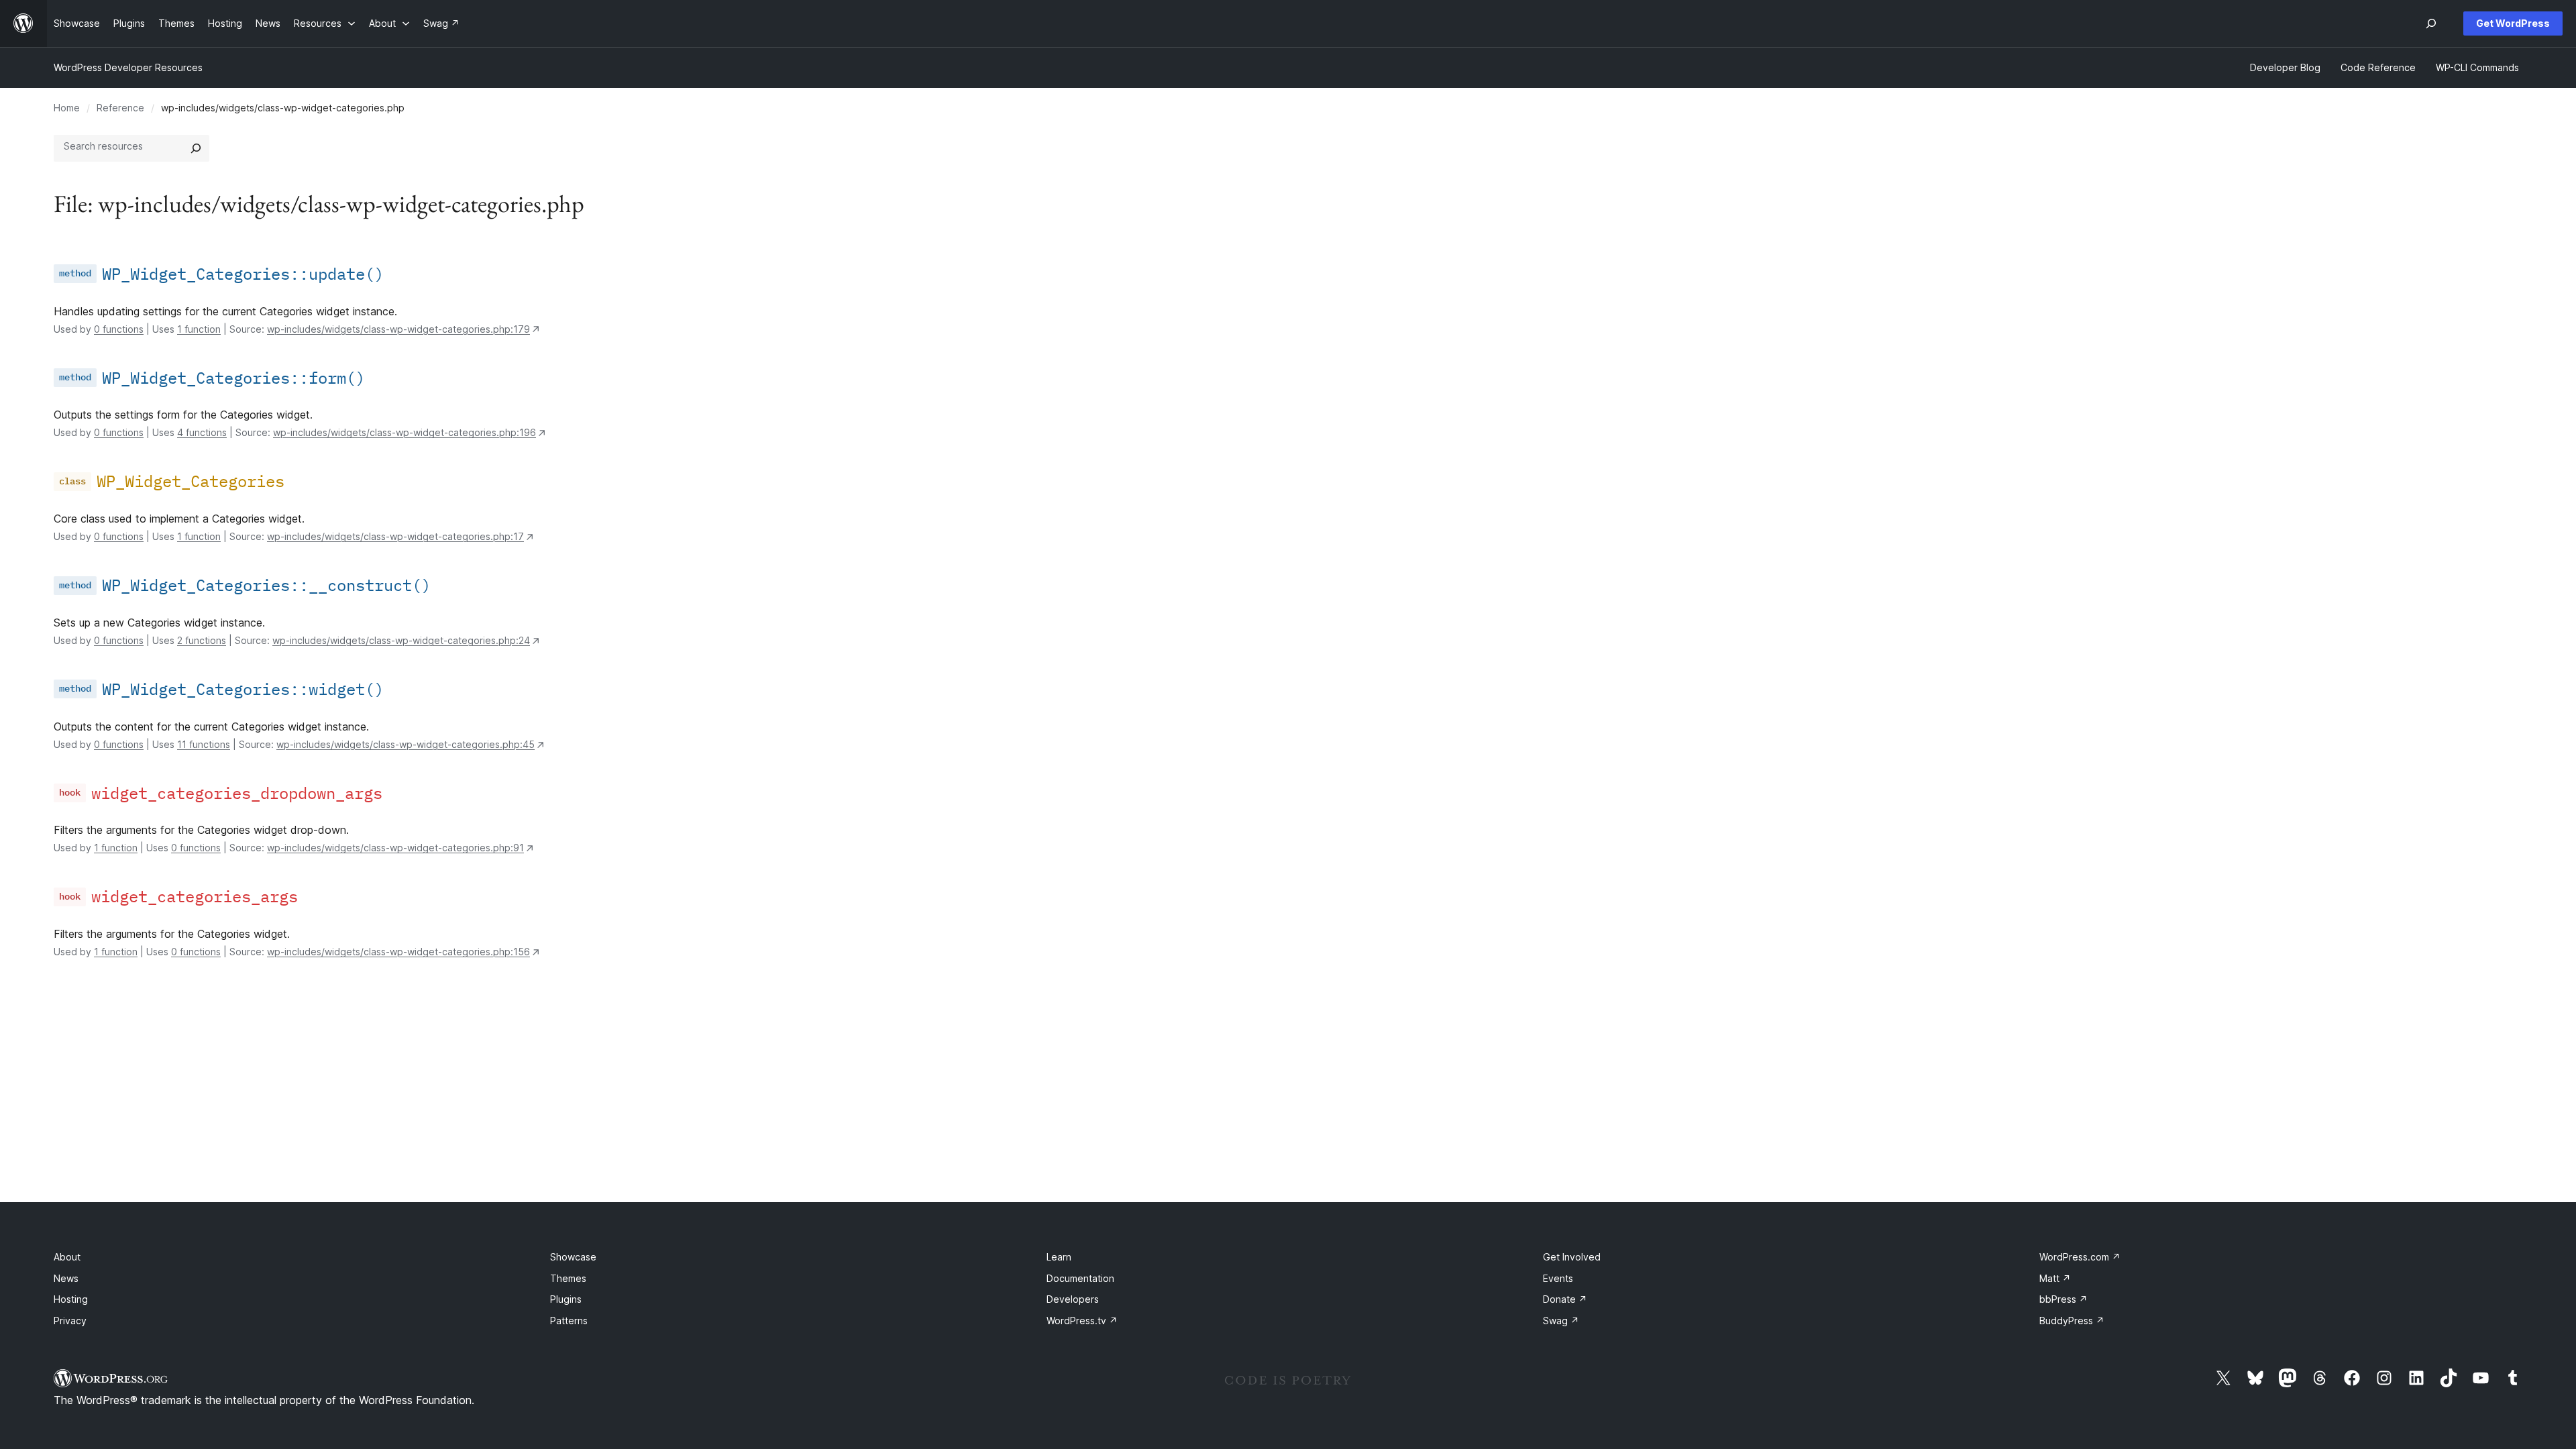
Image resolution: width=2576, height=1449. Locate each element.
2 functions (202, 640)
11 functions (204, 744)
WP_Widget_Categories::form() (233, 378)
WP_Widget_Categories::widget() (243, 689)
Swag (1561, 1321)
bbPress (2063, 1299)
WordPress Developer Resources (128, 67)
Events (1558, 1278)
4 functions (202, 432)
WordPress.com (2080, 1257)
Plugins (566, 1299)
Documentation (1080, 1278)
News (66, 1278)
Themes (568, 1278)
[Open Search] (2431, 23)
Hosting (71, 1299)
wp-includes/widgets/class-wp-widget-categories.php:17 (395, 536)
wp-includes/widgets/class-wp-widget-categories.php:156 (398, 952)
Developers (1073, 1299)
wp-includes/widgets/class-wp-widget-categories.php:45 (406, 744)
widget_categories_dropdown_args (237, 793)
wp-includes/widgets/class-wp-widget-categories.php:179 (398, 329)
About (67, 1257)
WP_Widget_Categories (191, 481)
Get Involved (1572, 1257)
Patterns (569, 1321)
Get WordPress (2513, 23)
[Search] (196, 148)
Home (67, 108)
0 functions (119, 329)
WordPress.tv (1082, 1321)
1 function (199, 329)
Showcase (573, 1257)
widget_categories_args (195, 896)
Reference (120, 108)
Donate (1565, 1299)
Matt (2055, 1278)
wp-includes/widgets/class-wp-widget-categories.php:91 (395, 848)
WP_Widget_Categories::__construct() (266, 585)
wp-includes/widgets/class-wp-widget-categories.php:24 (401, 640)
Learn (1059, 1257)
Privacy (70, 1321)
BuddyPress (2072, 1321)
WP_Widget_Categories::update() (243, 274)
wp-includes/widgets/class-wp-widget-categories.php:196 (405, 432)
